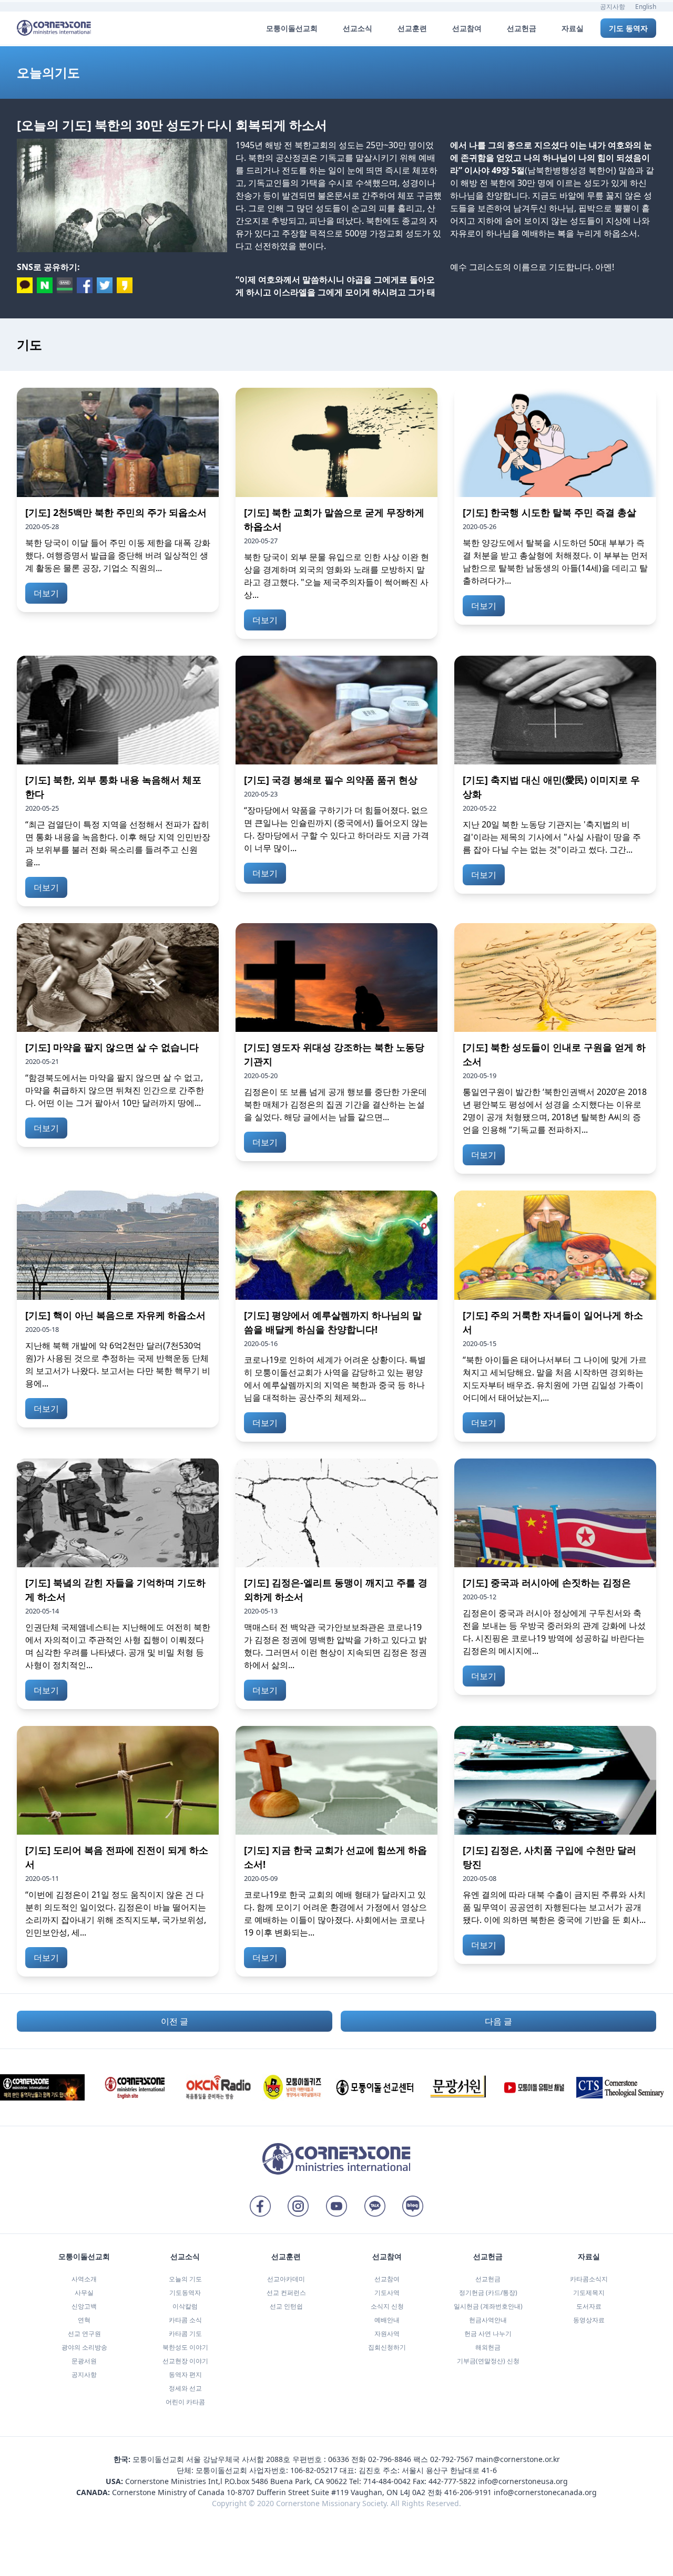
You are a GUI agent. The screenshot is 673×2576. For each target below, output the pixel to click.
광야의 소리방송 (84, 2347)
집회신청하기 (387, 2347)
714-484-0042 (387, 2481)
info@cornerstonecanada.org (545, 2492)
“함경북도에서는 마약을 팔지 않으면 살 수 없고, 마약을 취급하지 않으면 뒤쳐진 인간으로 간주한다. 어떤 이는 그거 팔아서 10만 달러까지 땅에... (115, 1090)
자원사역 (387, 2334)
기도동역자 (185, 2293)
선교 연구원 (84, 2334)
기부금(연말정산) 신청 (488, 2361)
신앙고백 (84, 2306)
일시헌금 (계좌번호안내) (488, 2306)
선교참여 (387, 2279)
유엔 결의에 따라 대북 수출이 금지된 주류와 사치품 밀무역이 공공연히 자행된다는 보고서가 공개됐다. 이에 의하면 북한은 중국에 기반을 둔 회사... (554, 1907)
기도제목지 (589, 2293)
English (646, 7)
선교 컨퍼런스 (286, 2293)
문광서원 (84, 2361)
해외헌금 (488, 2347)
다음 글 (498, 2021)
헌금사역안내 (488, 2320)
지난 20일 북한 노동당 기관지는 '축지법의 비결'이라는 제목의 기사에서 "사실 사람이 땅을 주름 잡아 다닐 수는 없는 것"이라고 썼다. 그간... (552, 837)
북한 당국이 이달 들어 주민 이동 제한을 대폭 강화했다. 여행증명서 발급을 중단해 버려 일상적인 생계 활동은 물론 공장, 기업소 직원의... (118, 555)
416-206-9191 (468, 2492)
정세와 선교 (185, 2388)
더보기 (46, 593)
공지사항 (613, 7)
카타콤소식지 (589, 2279)
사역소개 (84, 2279)
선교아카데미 (286, 2279)
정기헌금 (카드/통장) (488, 2293)
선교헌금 (488, 2279)
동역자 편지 (185, 2375)
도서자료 (589, 2306)
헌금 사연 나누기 (488, 2334)
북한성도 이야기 (185, 2347)
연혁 (84, 2320)
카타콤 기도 (185, 2334)
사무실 (84, 2293)
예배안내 (387, 2320)
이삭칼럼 (185, 2306)
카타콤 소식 (185, 2320)
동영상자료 (589, 2320)
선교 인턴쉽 (286, 2306)
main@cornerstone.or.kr (518, 2459)
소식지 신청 (387, 2306)
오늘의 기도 (185, 2279)
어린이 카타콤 (185, 2402)
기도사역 (387, 2293)
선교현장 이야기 (185, 2361)
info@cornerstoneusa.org (523, 2481)
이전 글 (175, 2021)
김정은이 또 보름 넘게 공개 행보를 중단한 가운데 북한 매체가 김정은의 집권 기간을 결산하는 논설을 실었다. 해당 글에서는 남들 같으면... (335, 1104)
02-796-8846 (390, 2459)
